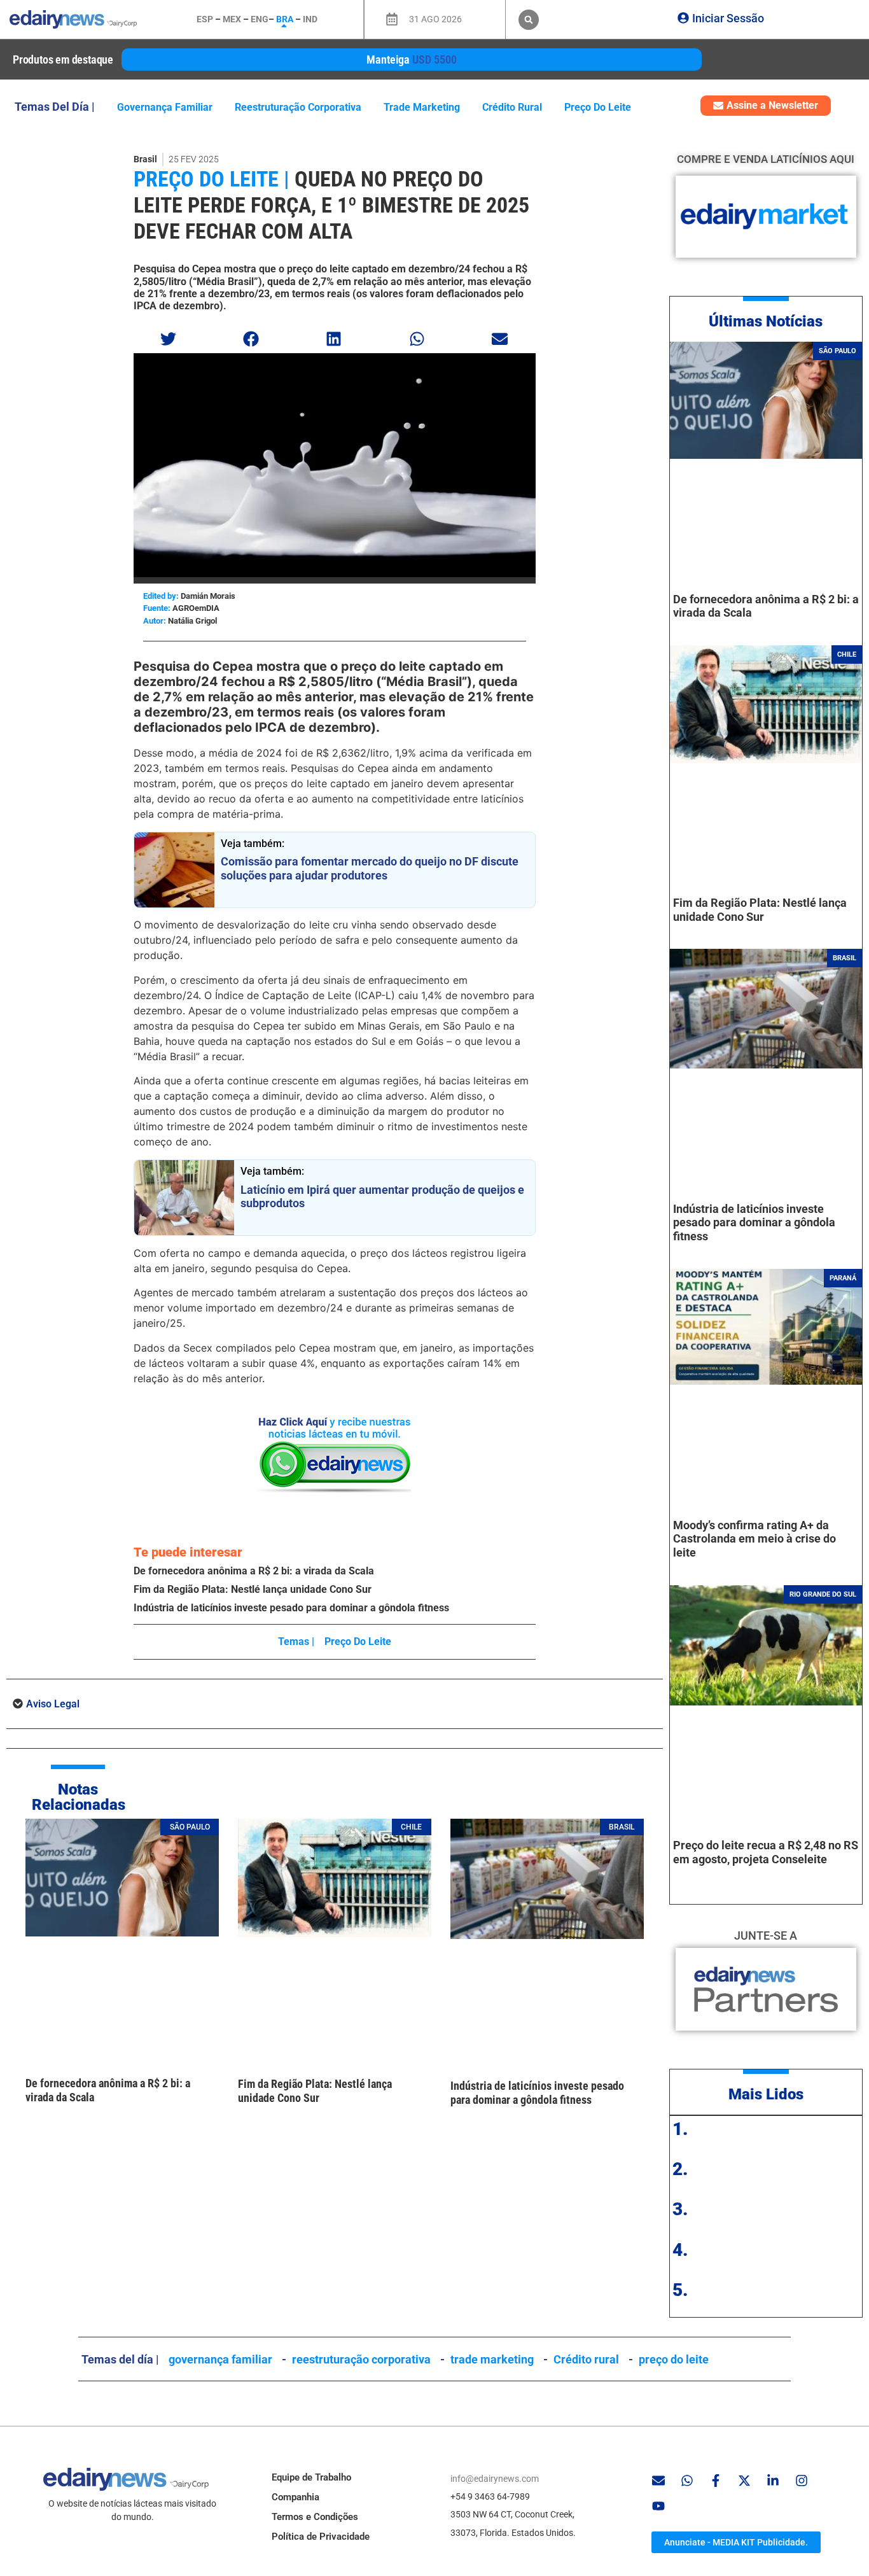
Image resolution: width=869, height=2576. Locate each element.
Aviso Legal (53, 1704)
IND (310, 19)
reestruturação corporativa (298, 107)
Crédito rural (512, 107)
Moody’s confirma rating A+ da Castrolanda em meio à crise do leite (754, 1539)
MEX (232, 19)
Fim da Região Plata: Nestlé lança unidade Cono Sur (253, 1589)
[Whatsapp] (687, 2481)
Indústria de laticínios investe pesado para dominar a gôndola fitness (291, 1608)
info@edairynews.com (495, 2479)
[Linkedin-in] (773, 2481)
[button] (529, 20)
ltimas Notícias (771, 321)
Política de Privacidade (321, 2537)
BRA (285, 19)
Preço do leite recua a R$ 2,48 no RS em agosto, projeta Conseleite (766, 1852)
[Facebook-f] (716, 2481)
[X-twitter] (744, 2481)
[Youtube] (658, 2506)
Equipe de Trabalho (311, 2477)
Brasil (145, 159)
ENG (260, 19)
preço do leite (598, 107)
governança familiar (165, 107)
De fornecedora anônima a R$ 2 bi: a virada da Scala (254, 1571)
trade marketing (422, 107)
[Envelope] (658, 2481)
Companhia (295, 2497)
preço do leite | (212, 179)
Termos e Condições (315, 2517)
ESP (205, 19)
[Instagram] (802, 2481)
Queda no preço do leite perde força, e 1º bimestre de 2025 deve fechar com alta (331, 205)
